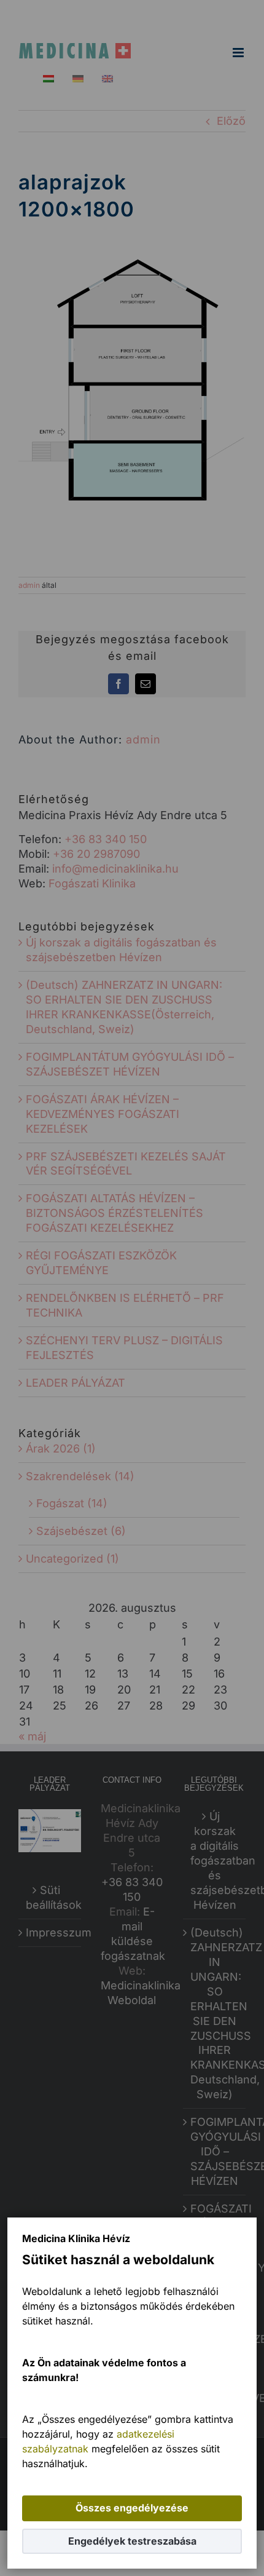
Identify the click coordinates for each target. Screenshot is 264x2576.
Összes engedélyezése (132, 2508)
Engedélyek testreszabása (132, 2541)
